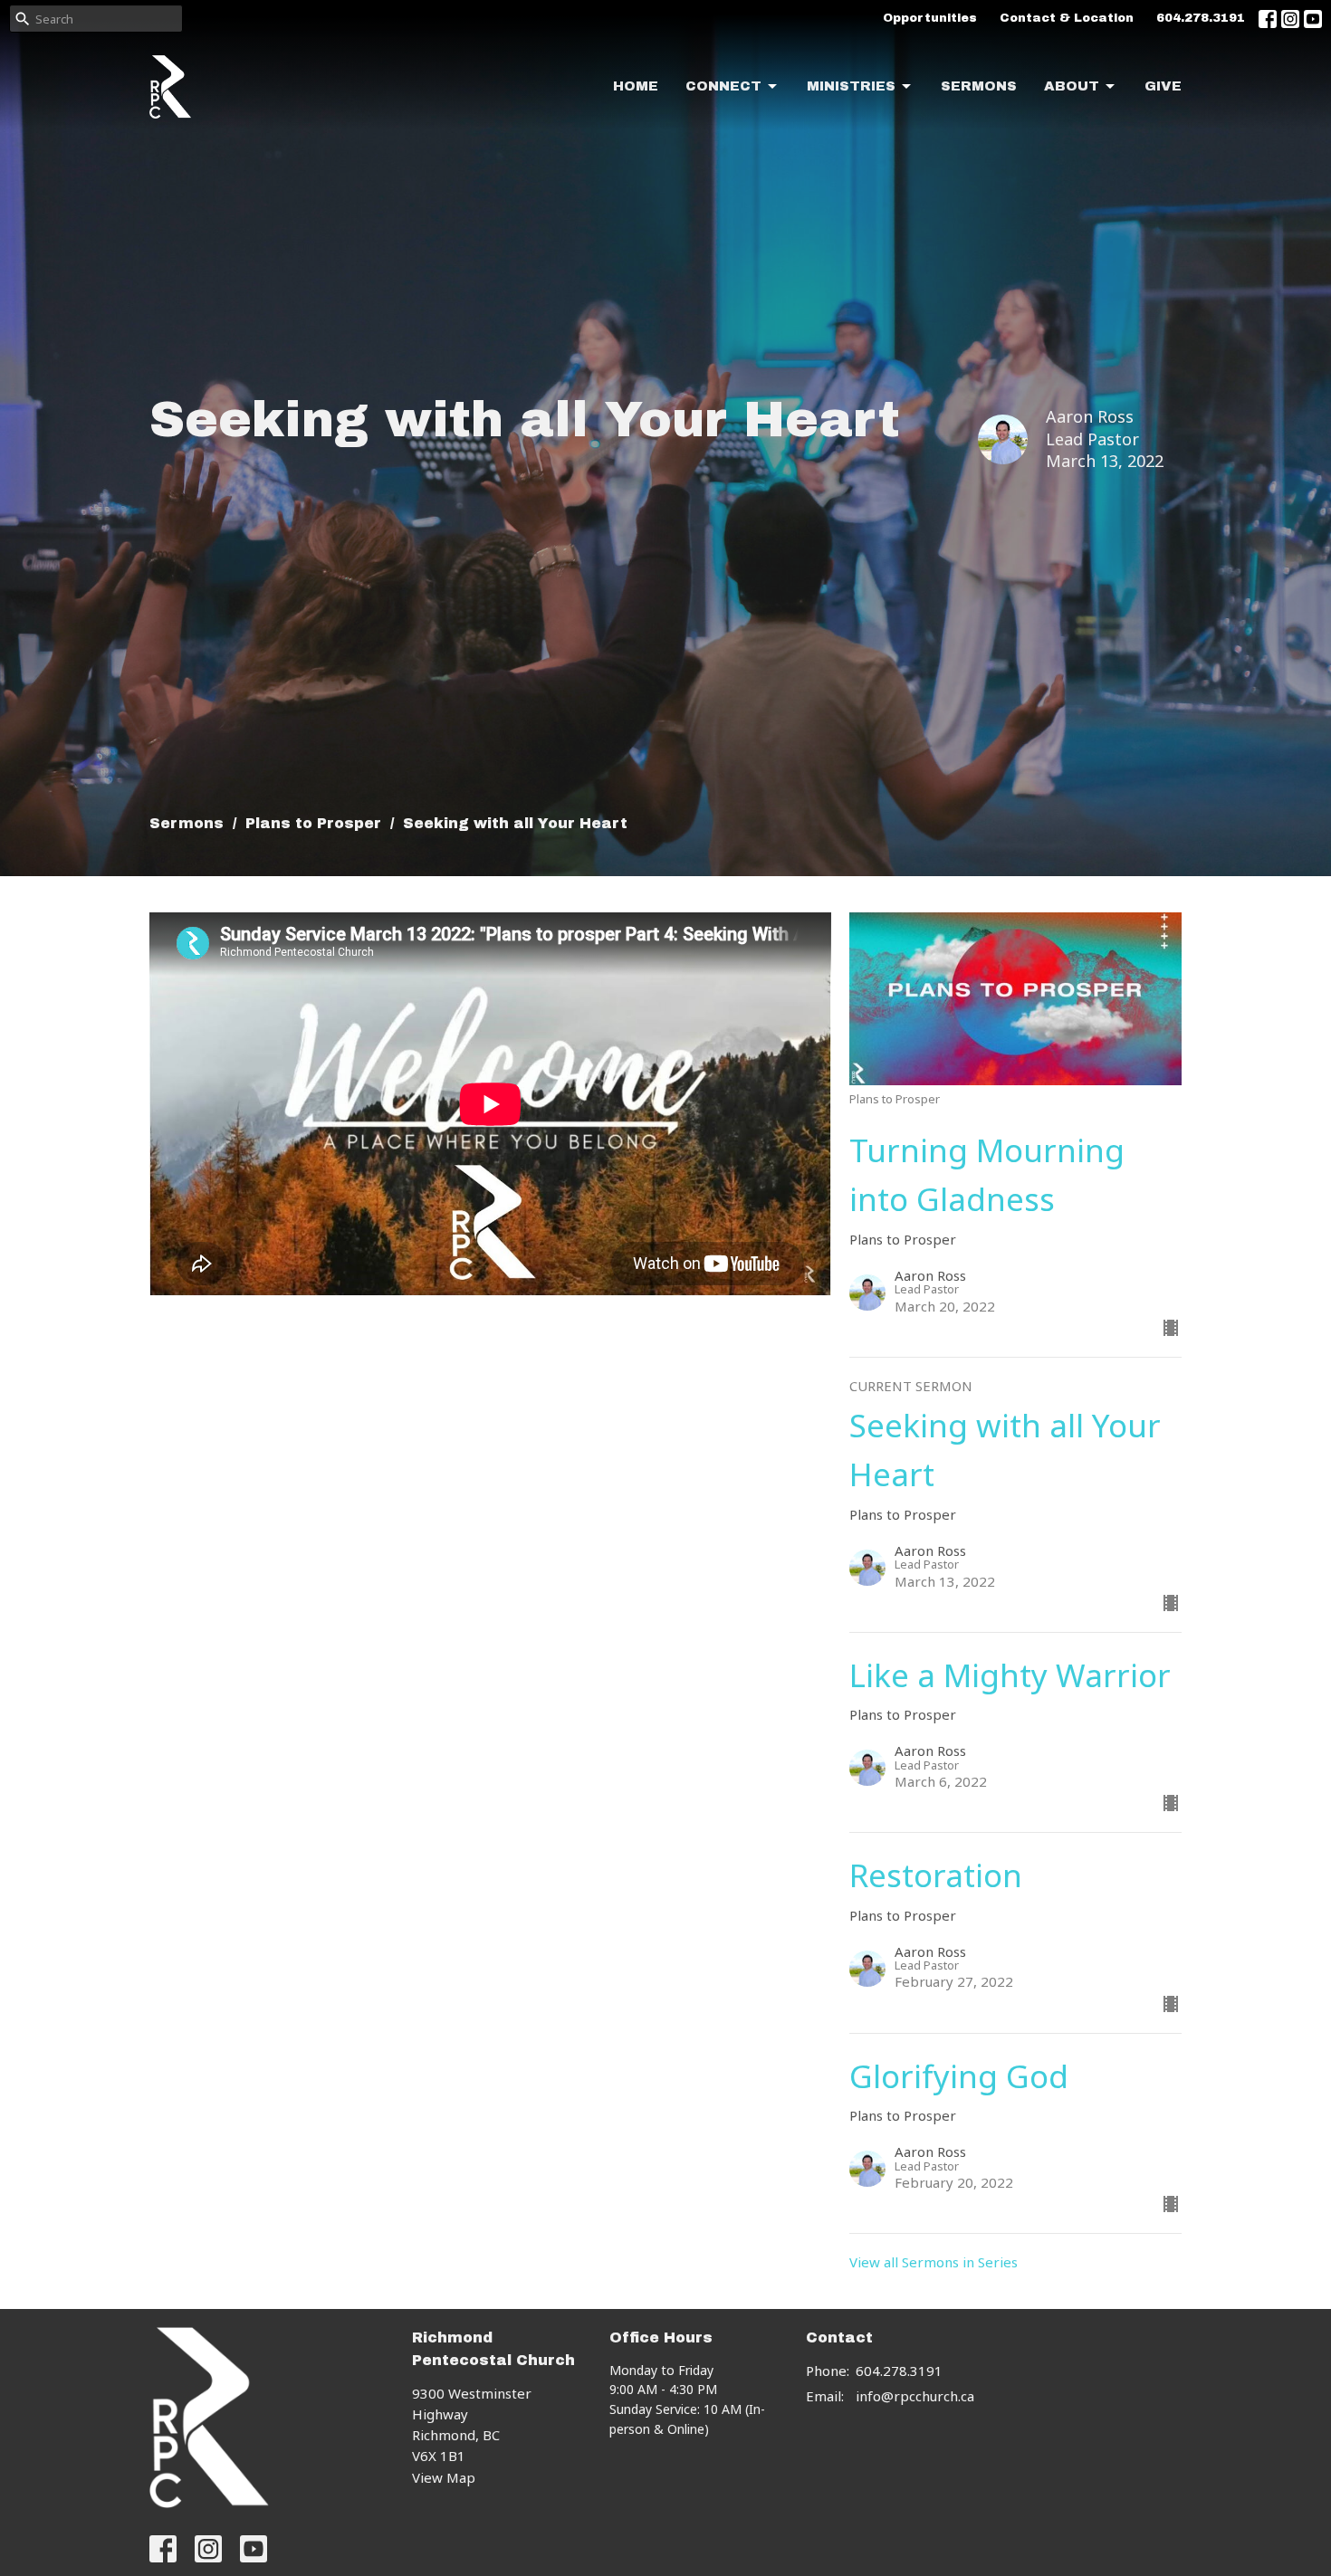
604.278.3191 (1201, 18)
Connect (723, 86)
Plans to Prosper (313, 823)
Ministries (851, 86)
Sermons (979, 86)
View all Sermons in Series (934, 2262)
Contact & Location (1067, 18)
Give (1163, 86)
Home (636, 86)
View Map (444, 2477)
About (1072, 86)
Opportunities (930, 18)
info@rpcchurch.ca (915, 2396)
